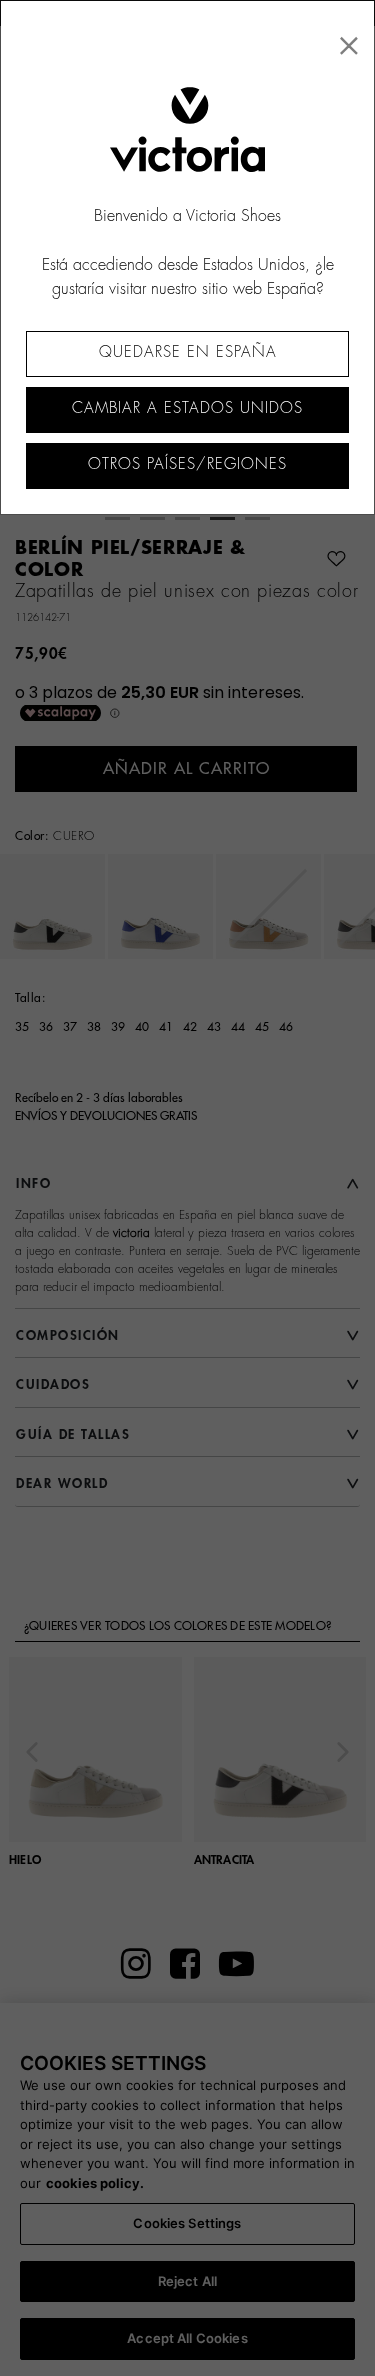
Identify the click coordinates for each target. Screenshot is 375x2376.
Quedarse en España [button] (188, 352)
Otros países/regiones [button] (187, 464)
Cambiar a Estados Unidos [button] (187, 408)
